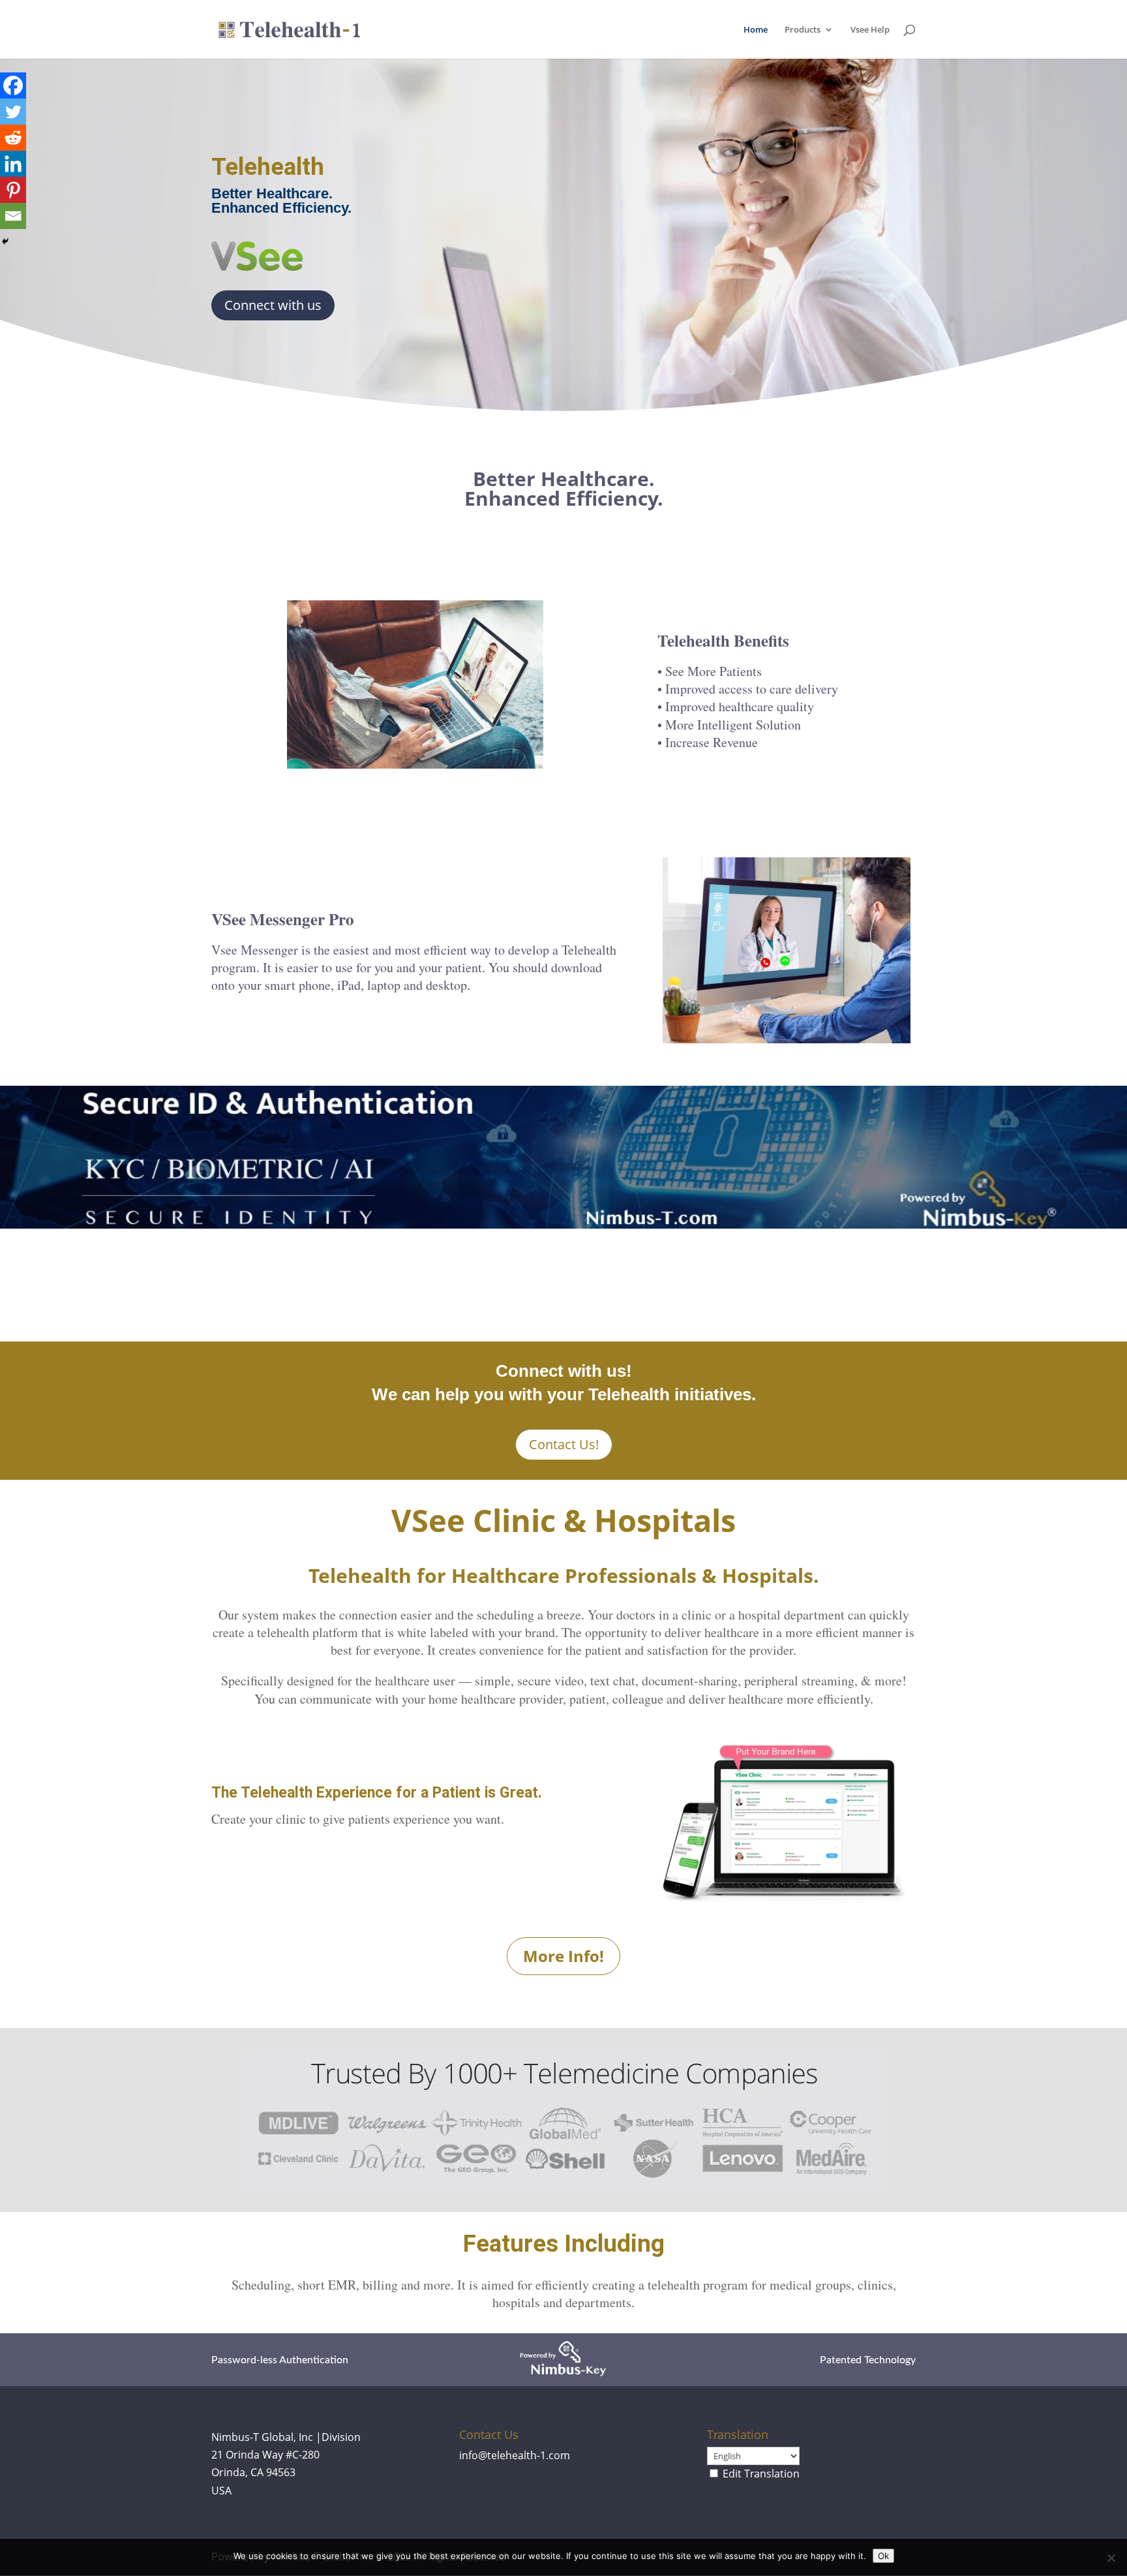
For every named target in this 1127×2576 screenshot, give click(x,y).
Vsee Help (870, 30)
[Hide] (5, 241)
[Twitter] (13, 112)
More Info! (563, 1956)
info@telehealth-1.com (515, 2455)
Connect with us (273, 305)
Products (803, 30)
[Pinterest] (13, 190)
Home (756, 30)
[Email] (13, 216)
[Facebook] (13, 85)
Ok (883, 2556)
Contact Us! (564, 1444)
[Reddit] (13, 138)
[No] (1111, 2558)
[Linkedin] (13, 164)
